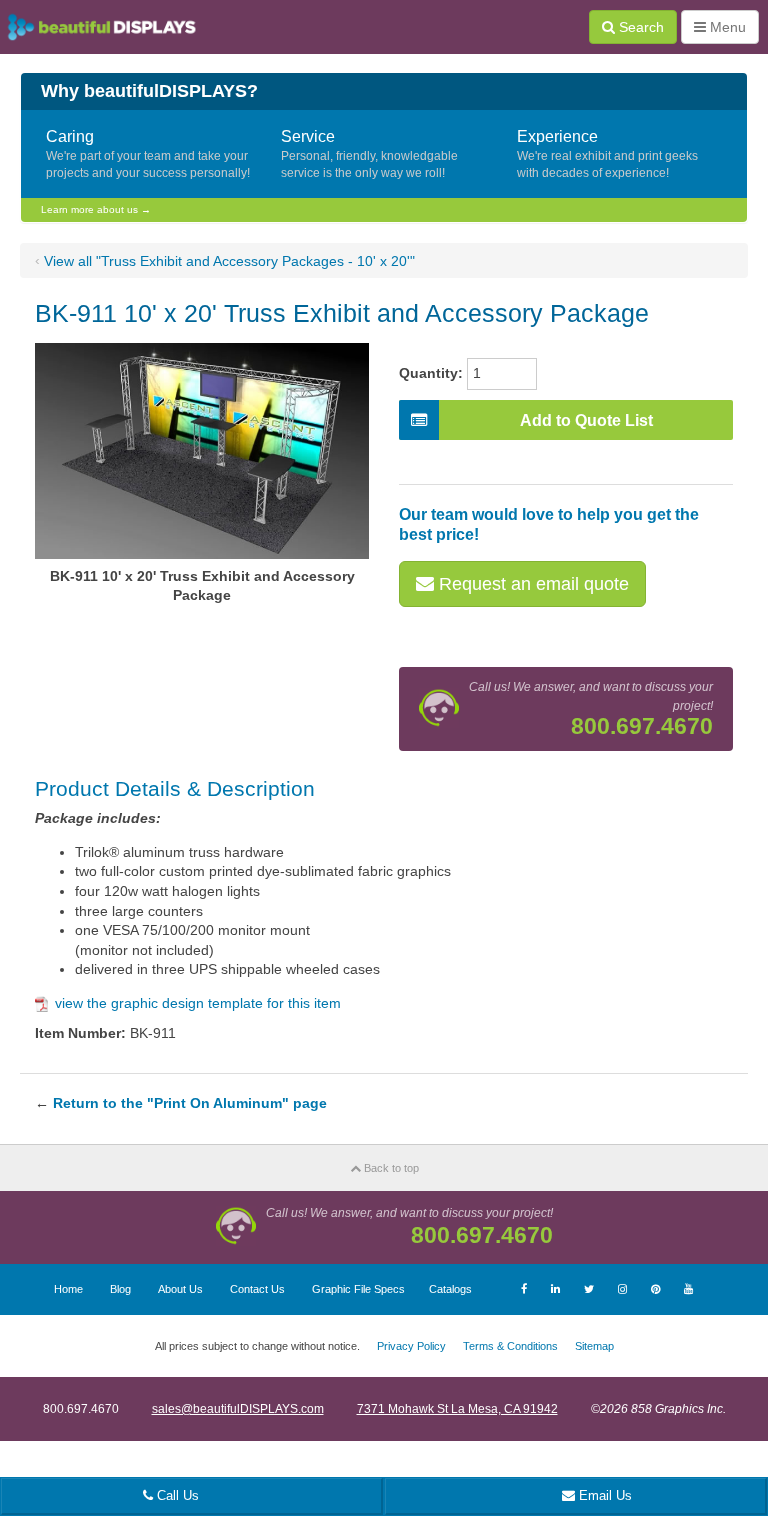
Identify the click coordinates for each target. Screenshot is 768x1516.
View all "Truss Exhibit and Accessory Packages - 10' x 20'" (229, 261)
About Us (180, 1289)
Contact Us (257, 1289)
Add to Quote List (586, 420)
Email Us (603, 1495)
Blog (120, 1289)
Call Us (176, 1495)
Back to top (390, 1168)
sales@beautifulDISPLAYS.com (238, 1409)
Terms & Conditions (510, 1346)
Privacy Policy (411, 1346)
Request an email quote (531, 584)
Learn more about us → (96, 209)
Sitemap (594, 1346)
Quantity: (431, 373)
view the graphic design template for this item (198, 1003)
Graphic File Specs (358, 1289)
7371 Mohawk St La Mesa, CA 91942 (457, 1409)
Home (68, 1289)
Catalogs (450, 1289)
